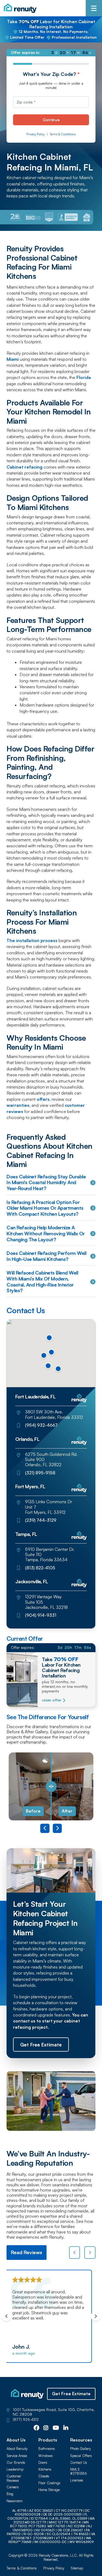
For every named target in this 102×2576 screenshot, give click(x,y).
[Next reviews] (90, 2253)
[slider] (51, 1786)
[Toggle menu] (94, 8)
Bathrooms (47, 2449)
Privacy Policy (35, 134)
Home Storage (49, 2490)
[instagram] (46, 2428)
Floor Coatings (49, 2483)
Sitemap (77, 2568)
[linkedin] (66, 2428)
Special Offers (81, 2456)
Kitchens (45, 2469)
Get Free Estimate (71, 2394)
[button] (58, 1369)
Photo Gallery (81, 2449)
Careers (13, 2487)
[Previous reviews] (75, 2253)
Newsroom (15, 2501)
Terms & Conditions (63, 134)
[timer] (51, 53)
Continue (51, 120)
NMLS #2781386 (79, 2472)
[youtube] (56, 2428)
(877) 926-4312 (26, 2420)
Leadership (15, 2469)
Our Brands (16, 2463)
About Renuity (17, 2449)
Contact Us (79, 2463)
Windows (46, 2456)
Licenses (77, 2480)
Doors (43, 2463)
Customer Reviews (14, 2478)
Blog (10, 2494)
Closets (44, 2476)
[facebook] (36, 2428)
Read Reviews (27, 2252)
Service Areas (17, 2456)
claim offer (52, 1700)
